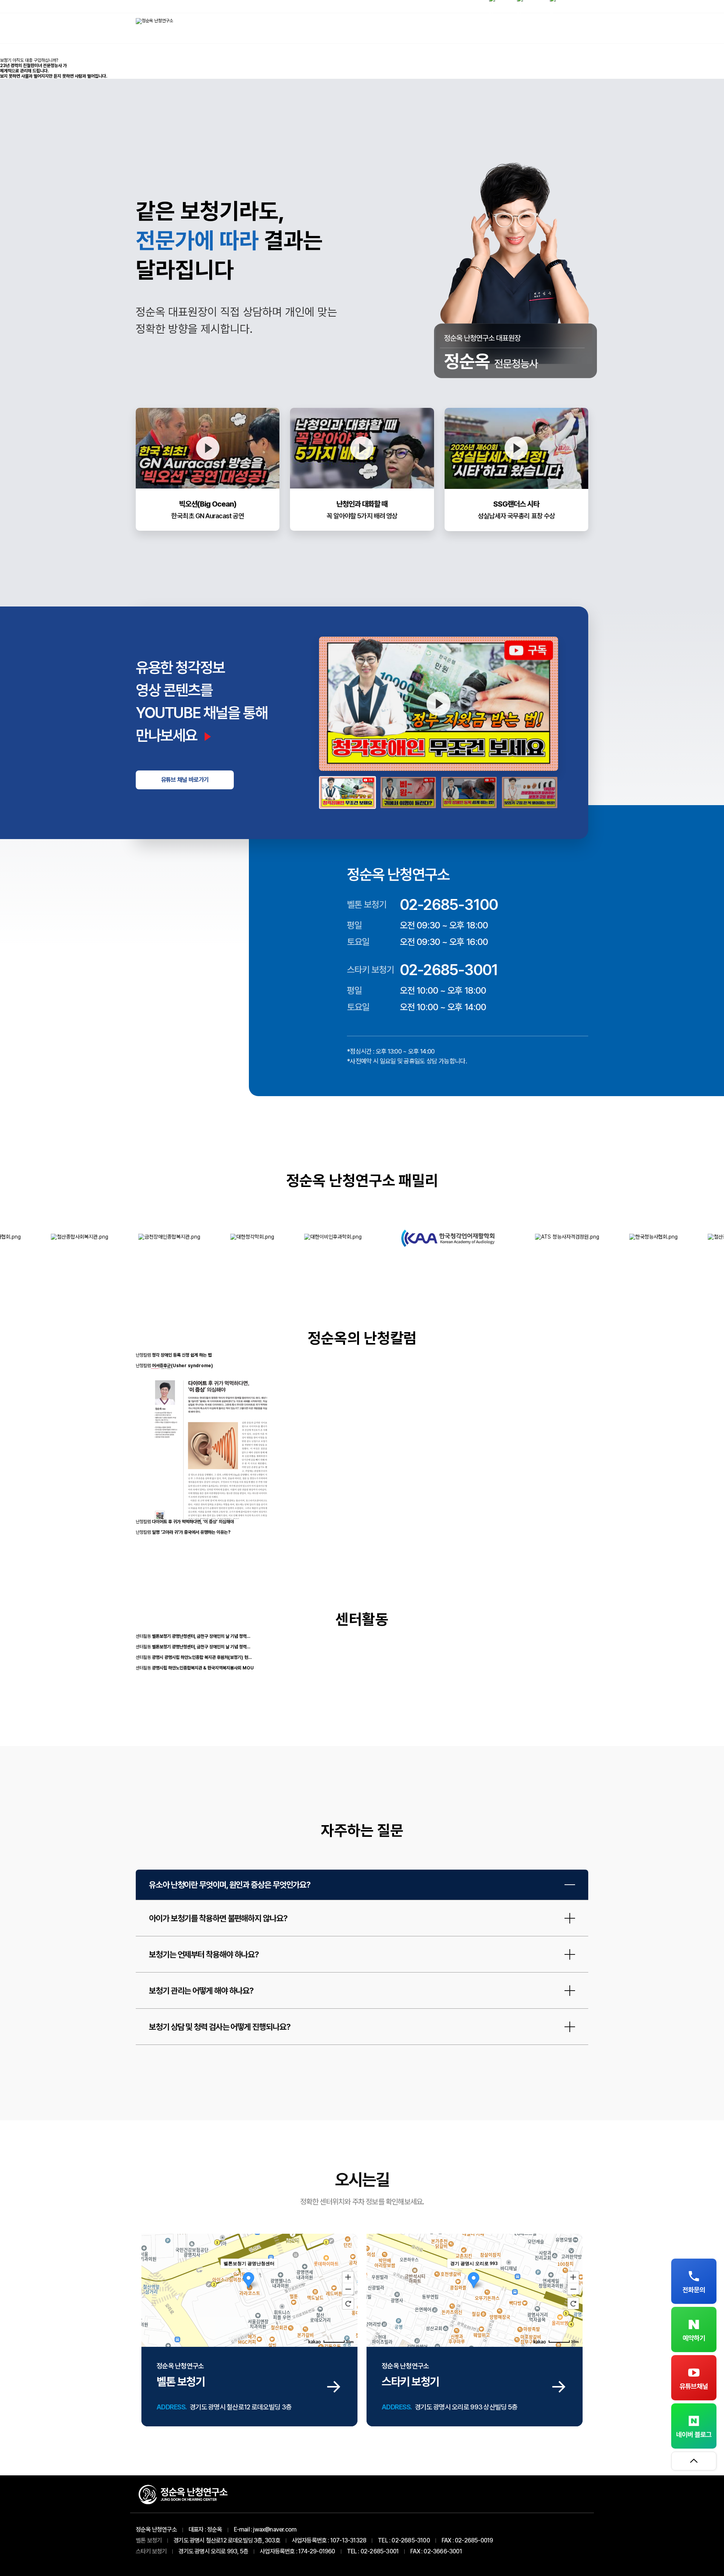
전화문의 (694, 2290)
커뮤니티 (564, 28)
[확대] (348, 2277)
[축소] (348, 2289)
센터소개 (466, 28)
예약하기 (694, 2338)
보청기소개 (515, 28)
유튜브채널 (694, 2386)
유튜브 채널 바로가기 (185, 780)
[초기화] (348, 2303)
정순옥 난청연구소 (156, 2529)
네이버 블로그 (694, 2434)
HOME (417, 28)
